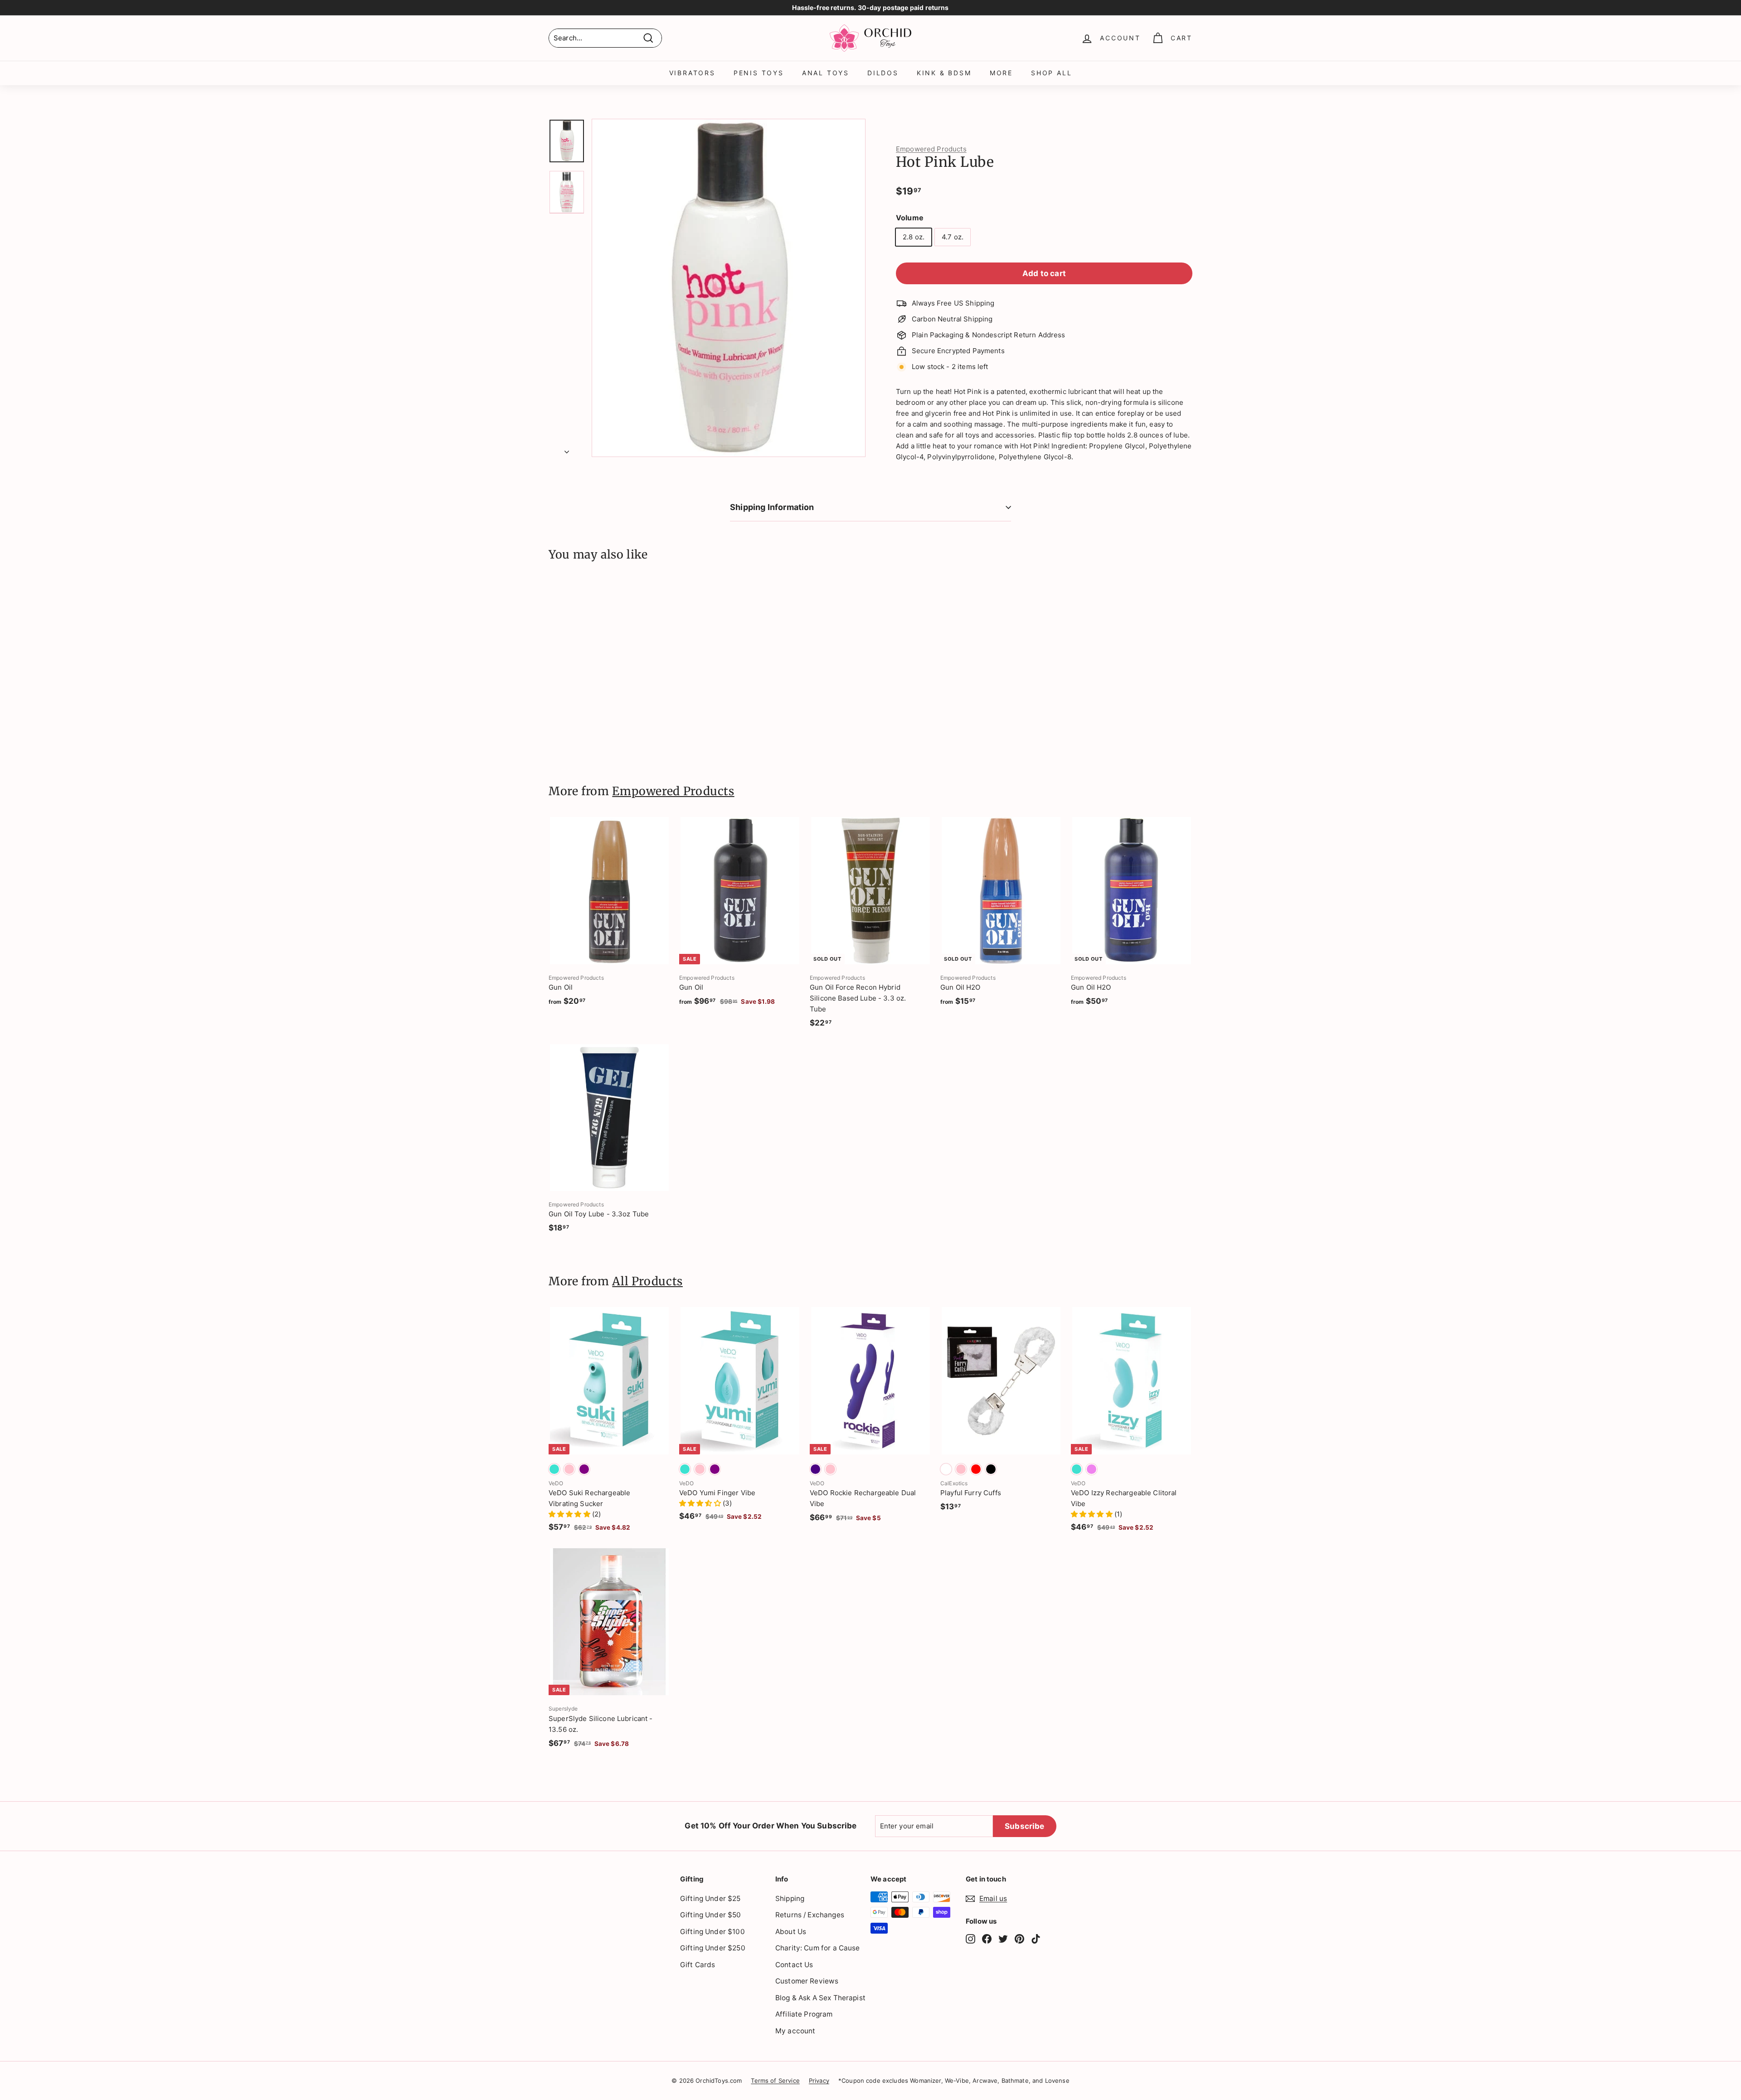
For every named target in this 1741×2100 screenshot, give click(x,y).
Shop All (1051, 73)
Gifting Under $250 (713, 1948)
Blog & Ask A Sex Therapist (820, 1998)
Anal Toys (826, 73)
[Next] (567, 449)
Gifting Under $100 (712, 1932)
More (1001, 73)
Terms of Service (775, 2081)
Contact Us (794, 1965)
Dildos (883, 73)
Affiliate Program (804, 2014)
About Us (791, 1932)
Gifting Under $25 (710, 1898)
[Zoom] (729, 288)
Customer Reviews (807, 1981)
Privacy (819, 2081)
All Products (647, 1281)
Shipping (790, 1898)
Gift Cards (698, 1965)
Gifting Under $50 (711, 1915)
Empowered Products (931, 149)
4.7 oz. (953, 237)
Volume (910, 218)
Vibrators (692, 73)
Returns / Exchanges (810, 1915)
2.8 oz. (914, 237)
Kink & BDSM (944, 73)
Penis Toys (759, 73)
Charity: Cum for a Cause (818, 1948)
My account (795, 2031)
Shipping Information (772, 507)
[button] (570, 1514)
